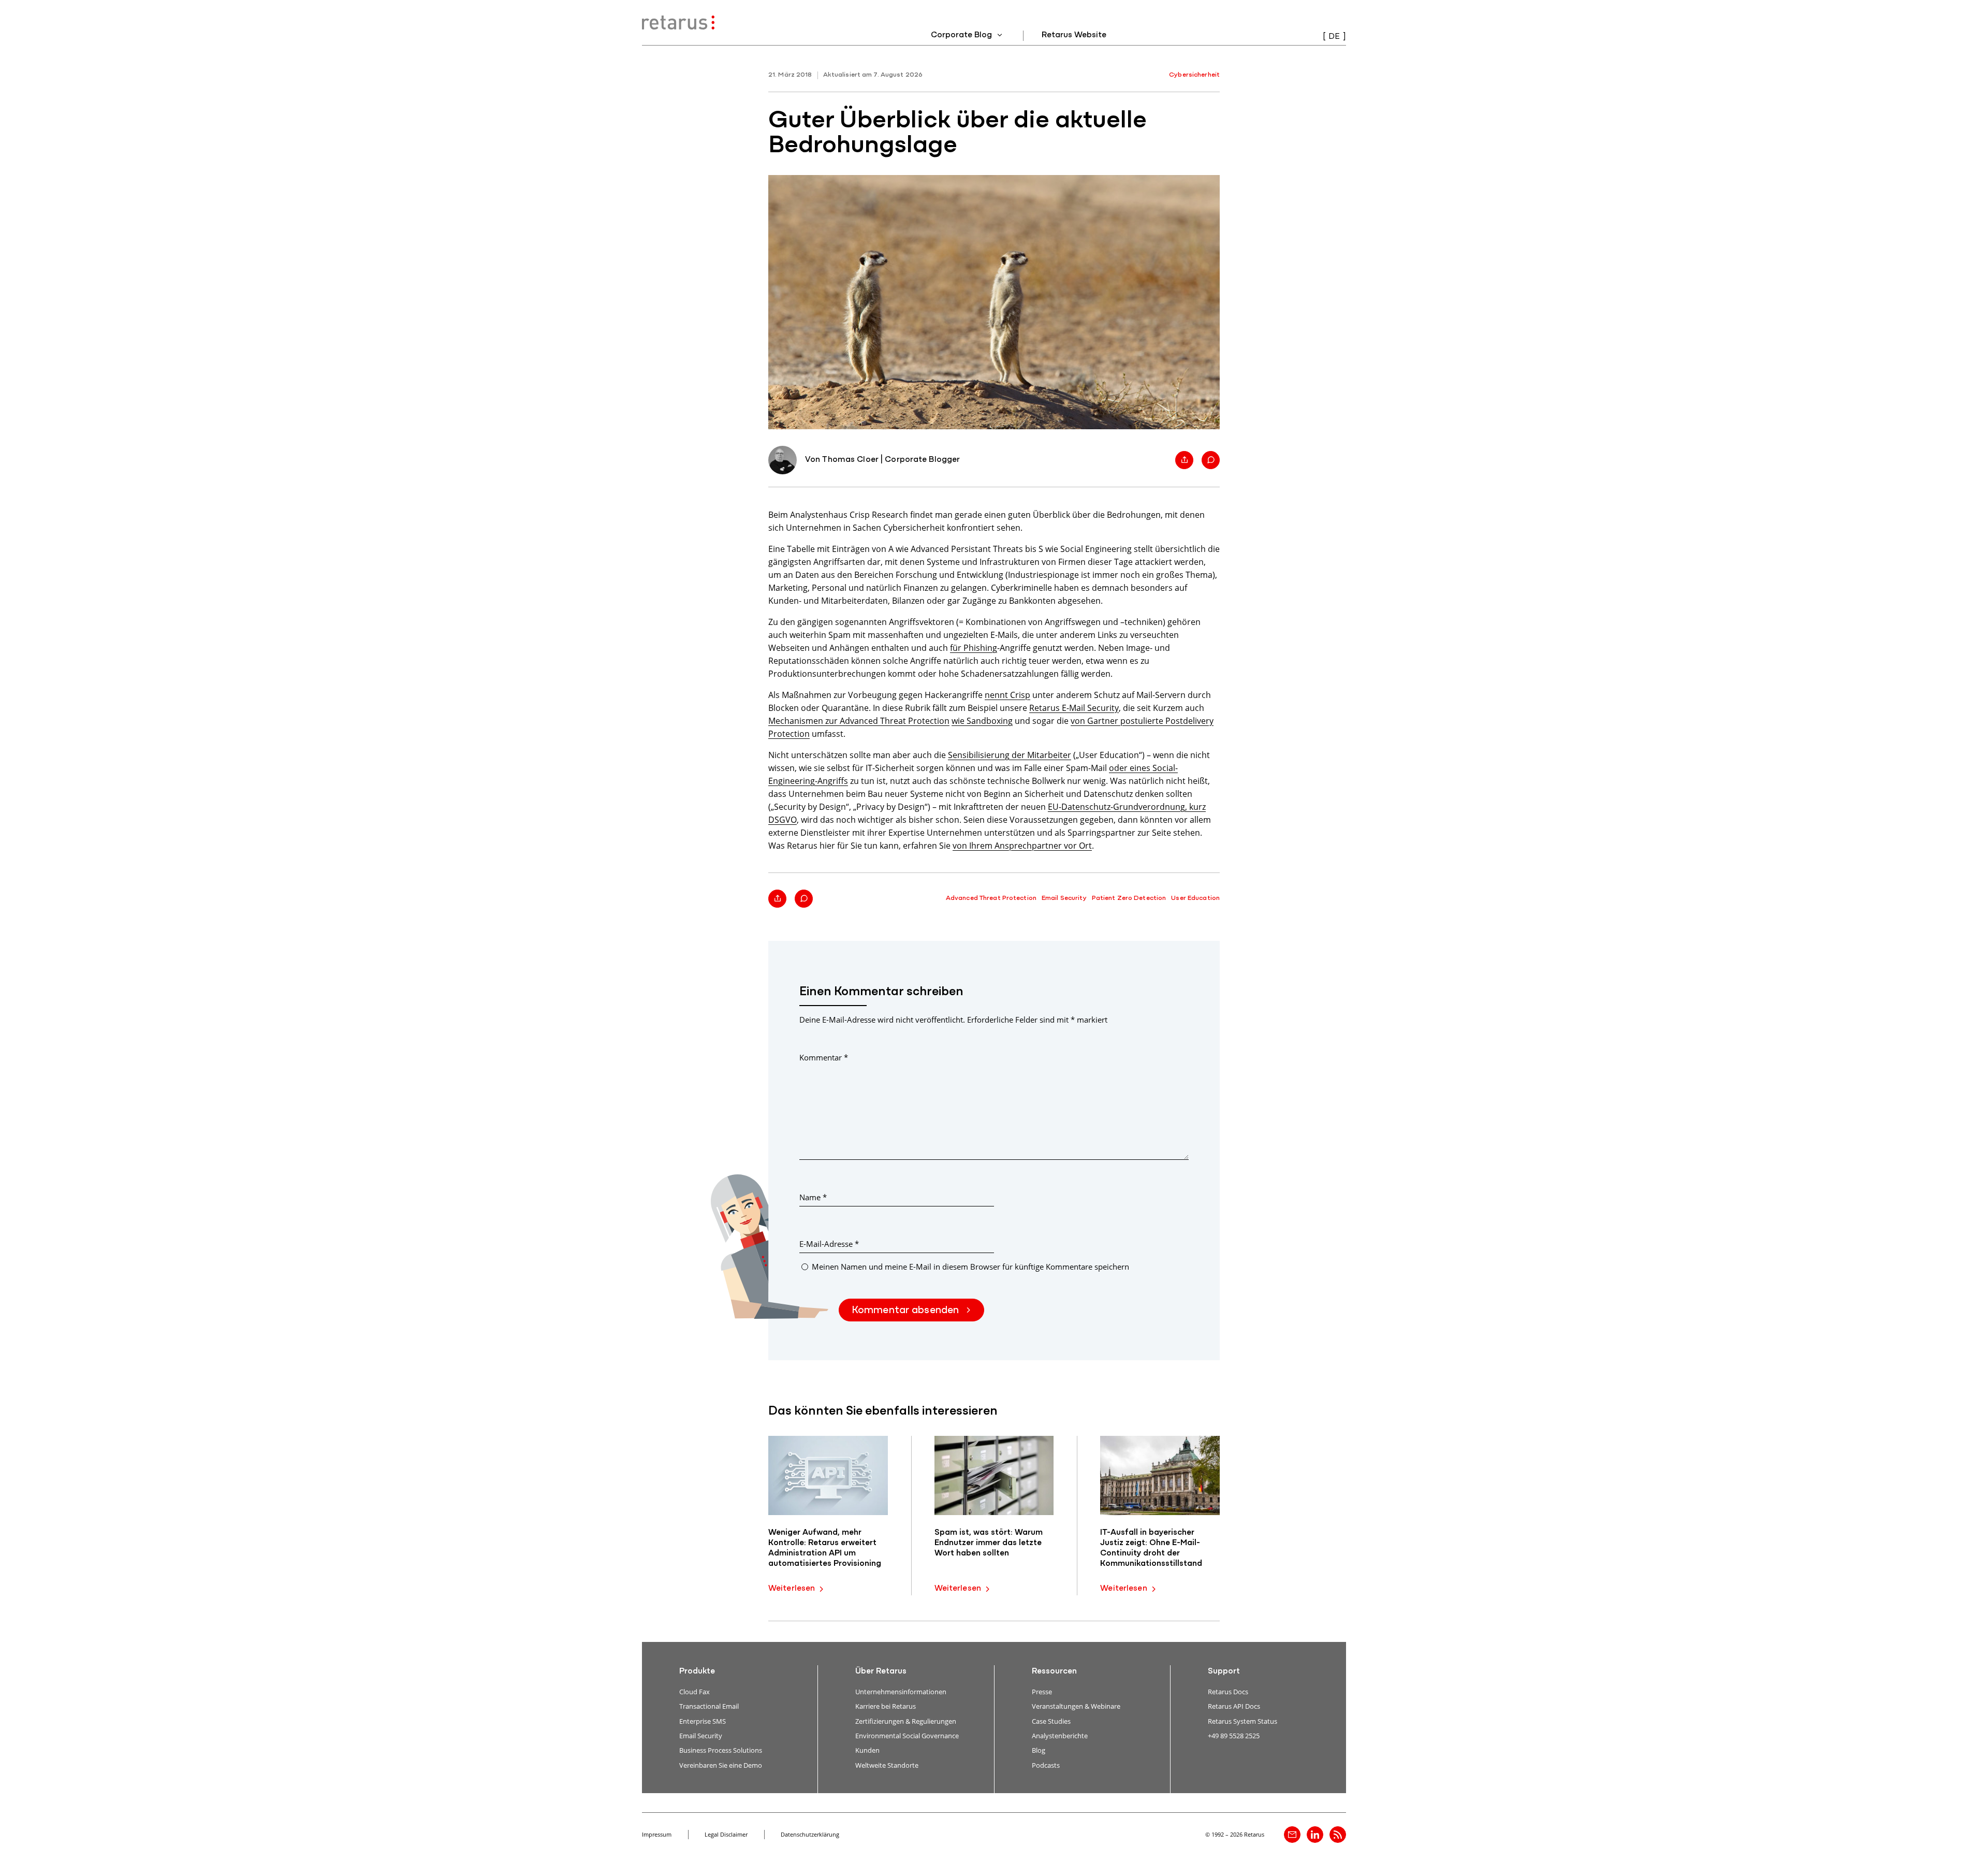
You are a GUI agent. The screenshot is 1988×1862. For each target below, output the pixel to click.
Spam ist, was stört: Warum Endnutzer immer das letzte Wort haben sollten (989, 1543)
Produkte (697, 1671)
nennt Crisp (1007, 695)
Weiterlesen (792, 1589)
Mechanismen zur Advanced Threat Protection (859, 721)
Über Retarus (881, 1671)
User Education (1195, 898)
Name (813, 1197)
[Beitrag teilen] (1184, 460)
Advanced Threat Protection (991, 898)
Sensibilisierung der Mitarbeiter (1010, 755)
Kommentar (824, 1057)
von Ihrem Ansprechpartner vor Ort (1022, 845)
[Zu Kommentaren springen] (1211, 460)
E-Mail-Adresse (829, 1244)
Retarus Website (1074, 35)
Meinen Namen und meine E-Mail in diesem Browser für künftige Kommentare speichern (970, 1267)
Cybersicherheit (1194, 75)
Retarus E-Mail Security (1074, 708)
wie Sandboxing (982, 721)
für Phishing (974, 648)
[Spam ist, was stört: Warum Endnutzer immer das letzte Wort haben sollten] (994, 1475)
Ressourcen (1054, 1671)
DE (1334, 37)
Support (1224, 1671)
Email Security (1064, 898)
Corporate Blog (962, 35)
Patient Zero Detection (1129, 898)
